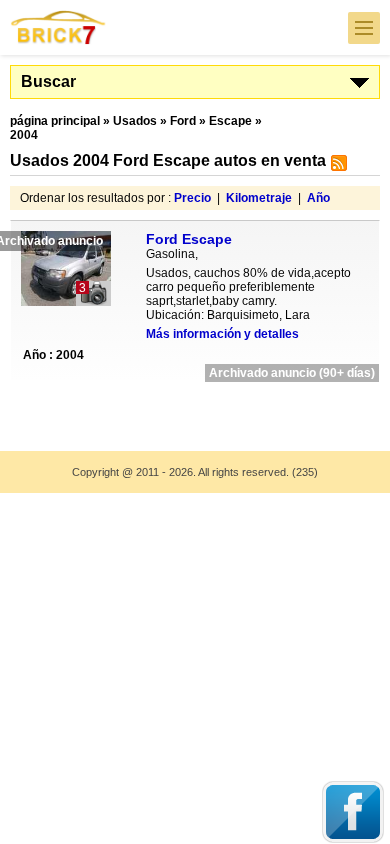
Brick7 (59, 27)
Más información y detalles (222, 334)
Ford (183, 121)
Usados (135, 121)
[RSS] (336, 167)
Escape (230, 121)
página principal (55, 121)
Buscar (48, 81)
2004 (24, 135)
